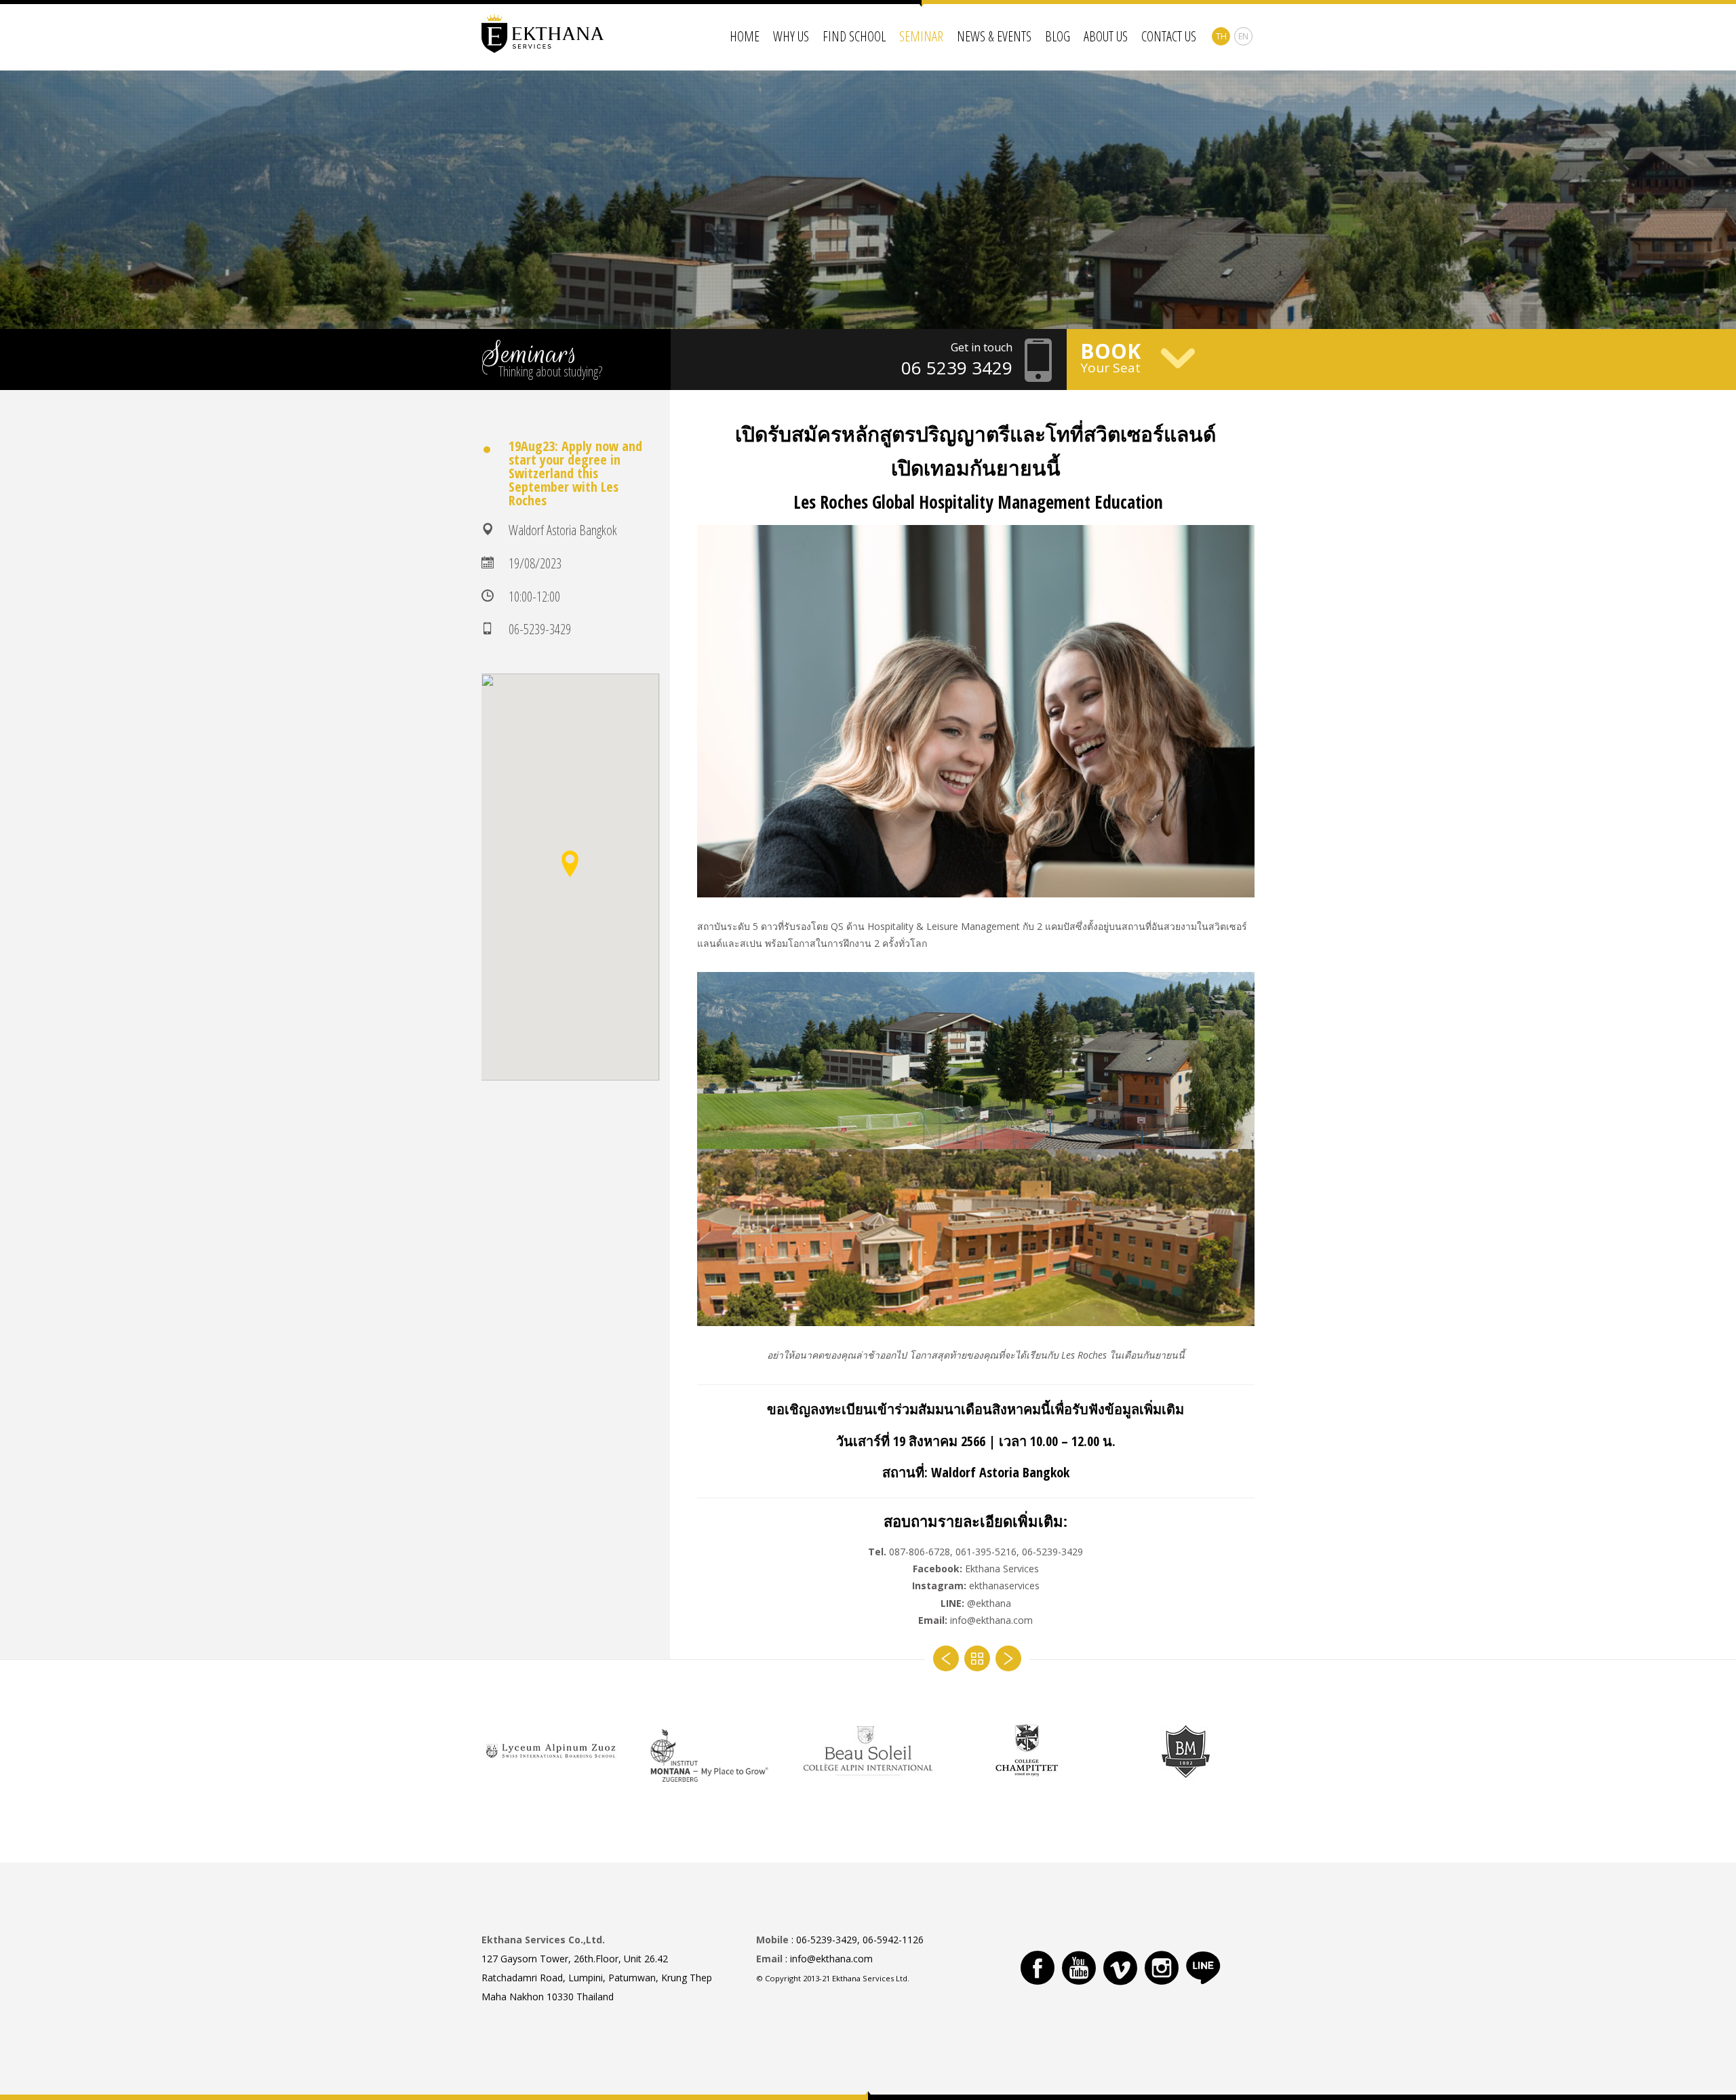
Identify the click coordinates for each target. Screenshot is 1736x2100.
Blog (1058, 36)
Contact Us (1169, 36)
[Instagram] (1162, 1968)
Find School (854, 36)
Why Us (791, 36)
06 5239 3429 (957, 368)
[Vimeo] (1120, 1968)
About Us (1106, 36)
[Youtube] (1079, 1968)
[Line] (1203, 1968)
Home (745, 36)
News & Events (994, 36)
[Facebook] (1038, 1968)
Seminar (921, 36)
